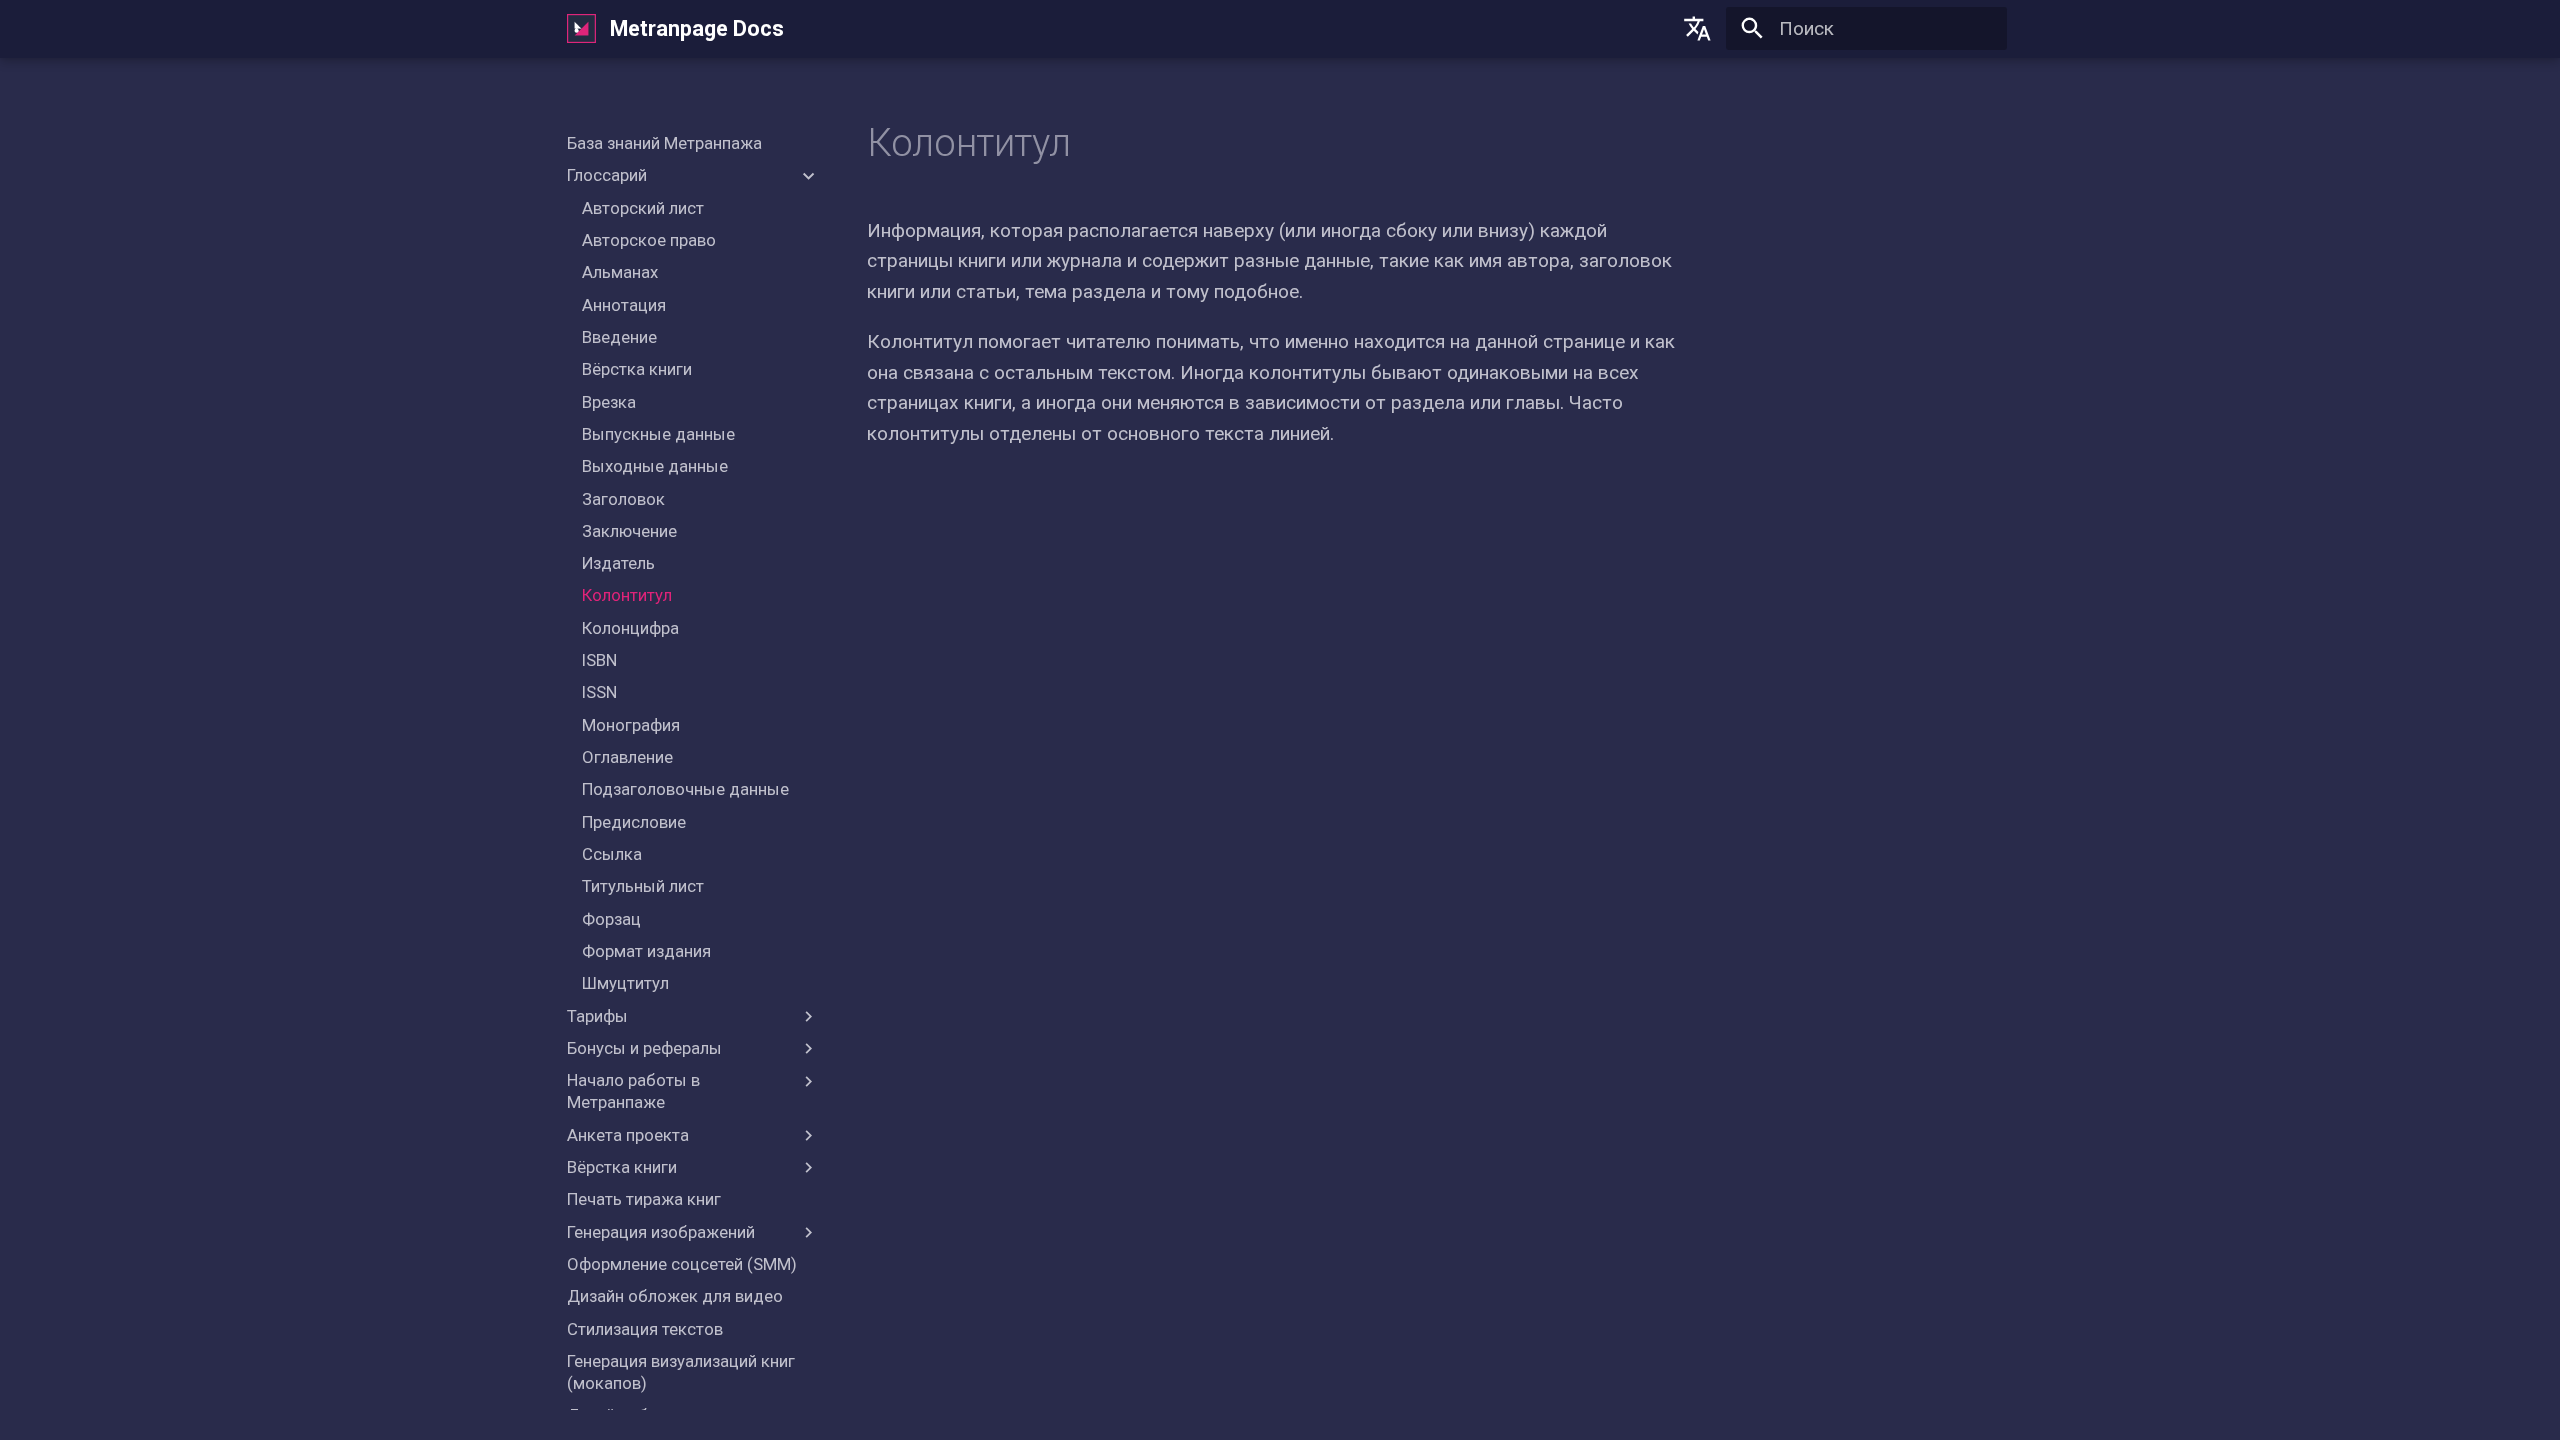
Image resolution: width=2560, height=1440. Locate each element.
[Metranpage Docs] (582, 29)
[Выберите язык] (1698, 29)
